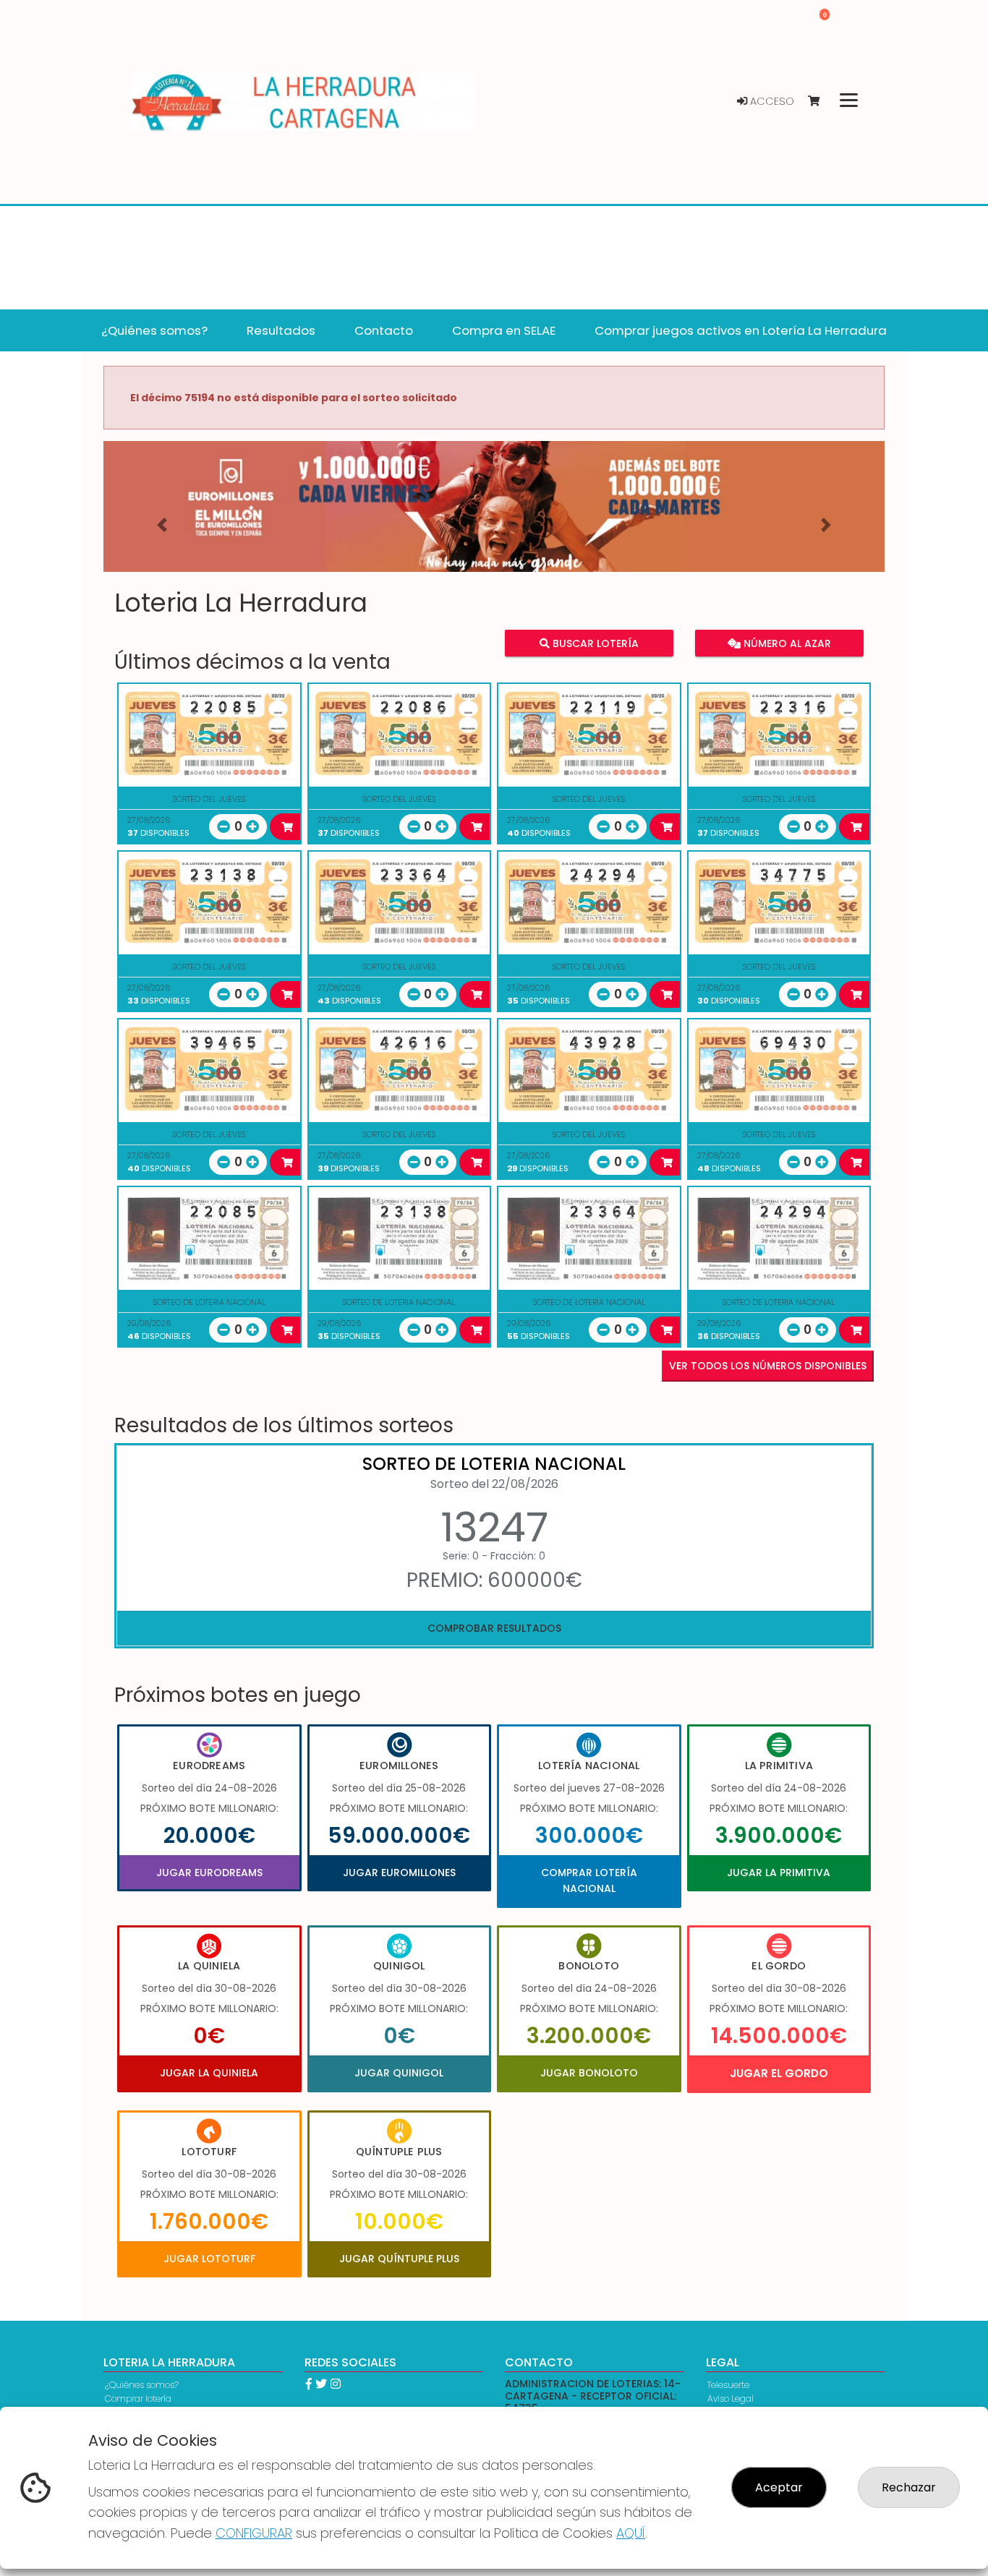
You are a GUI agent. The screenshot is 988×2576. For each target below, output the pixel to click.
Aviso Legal (731, 2399)
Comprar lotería (138, 2399)
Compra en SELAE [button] (504, 330)
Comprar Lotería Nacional (589, 1880)
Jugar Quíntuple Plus (399, 2259)
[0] (821, 102)
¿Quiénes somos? (142, 2385)
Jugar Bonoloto (589, 2073)
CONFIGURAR (254, 2533)
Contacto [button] (384, 330)
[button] (162, 525)
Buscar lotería (594, 643)
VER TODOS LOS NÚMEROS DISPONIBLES (768, 1366)
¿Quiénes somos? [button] (154, 330)
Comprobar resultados (494, 1628)
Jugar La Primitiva (779, 1873)
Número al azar (785, 643)
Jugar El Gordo (779, 2073)
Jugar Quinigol (399, 2073)
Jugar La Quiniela (209, 2073)
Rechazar (909, 2487)
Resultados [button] (281, 330)
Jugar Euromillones (399, 1873)
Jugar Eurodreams (209, 1873)
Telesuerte (728, 2385)
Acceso (771, 101)
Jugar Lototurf (209, 2259)
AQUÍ (631, 2533)
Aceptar (779, 2487)
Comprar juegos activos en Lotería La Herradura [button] (741, 330)
